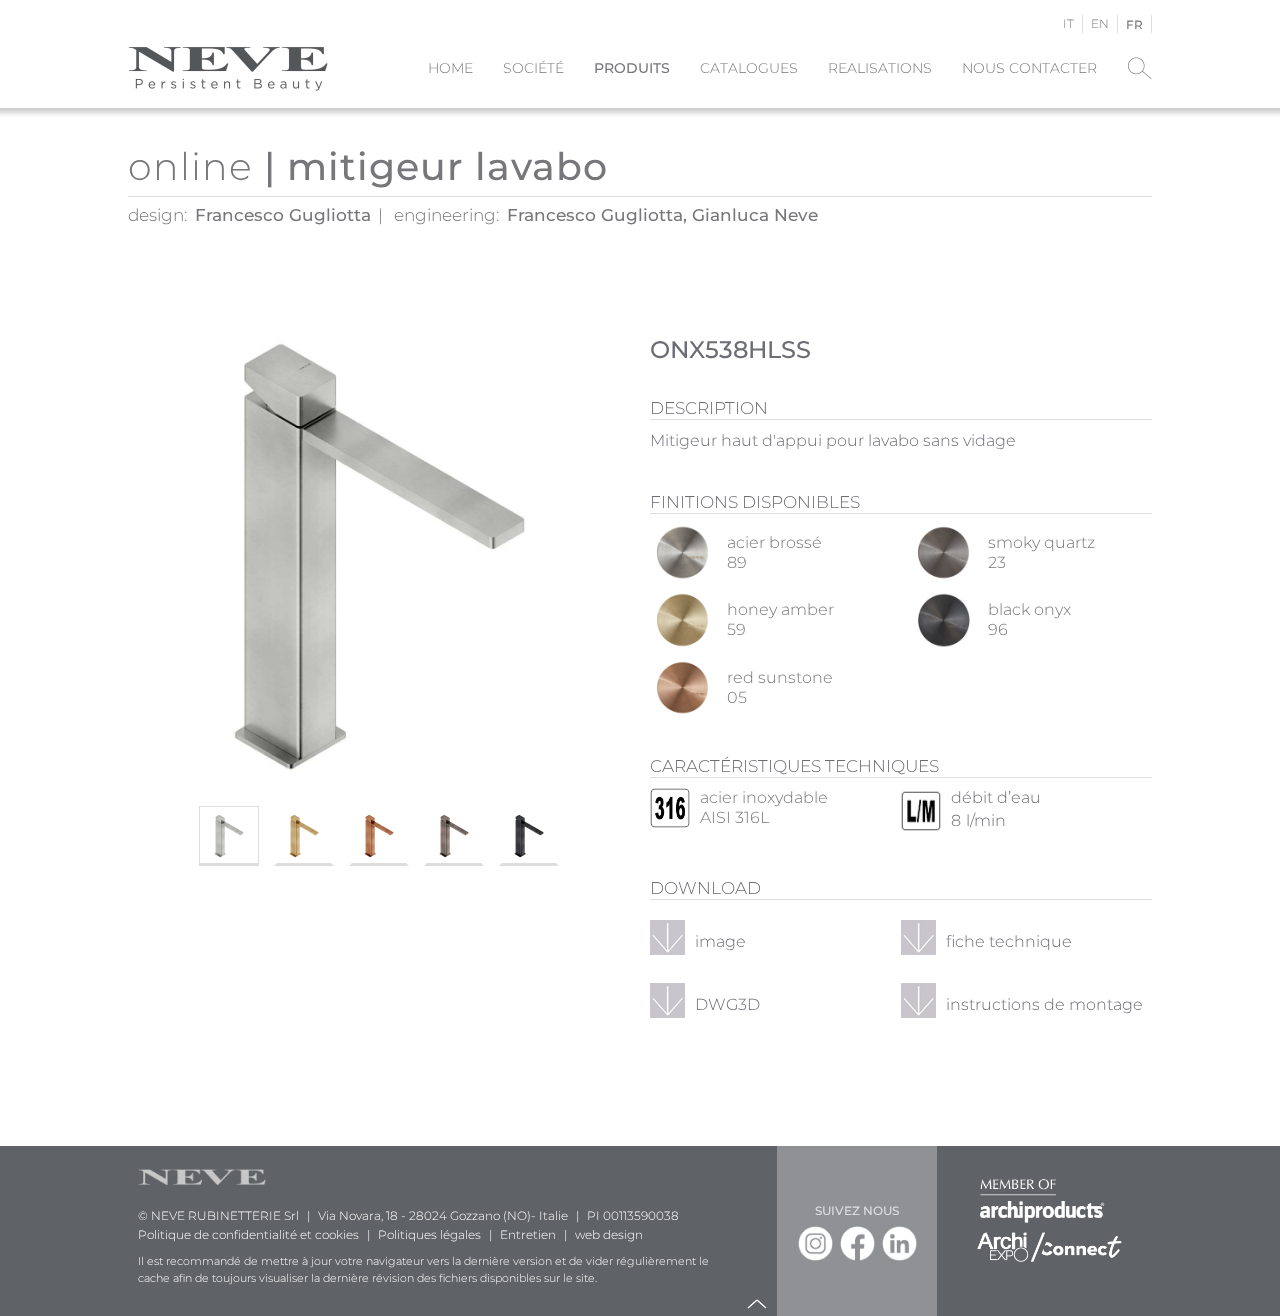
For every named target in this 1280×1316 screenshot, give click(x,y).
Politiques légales (429, 1234)
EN (1100, 23)
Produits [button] (632, 68)
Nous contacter (1029, 68)
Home (450, 68)
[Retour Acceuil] (228, 68)
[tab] (229, 836)
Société (533, 68)
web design (609, 1234)
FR (1134, 24)
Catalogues (749, 68)
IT (1068, 23)
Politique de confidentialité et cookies (248, 1234)
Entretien (528, 1234)
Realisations (880, 68)
